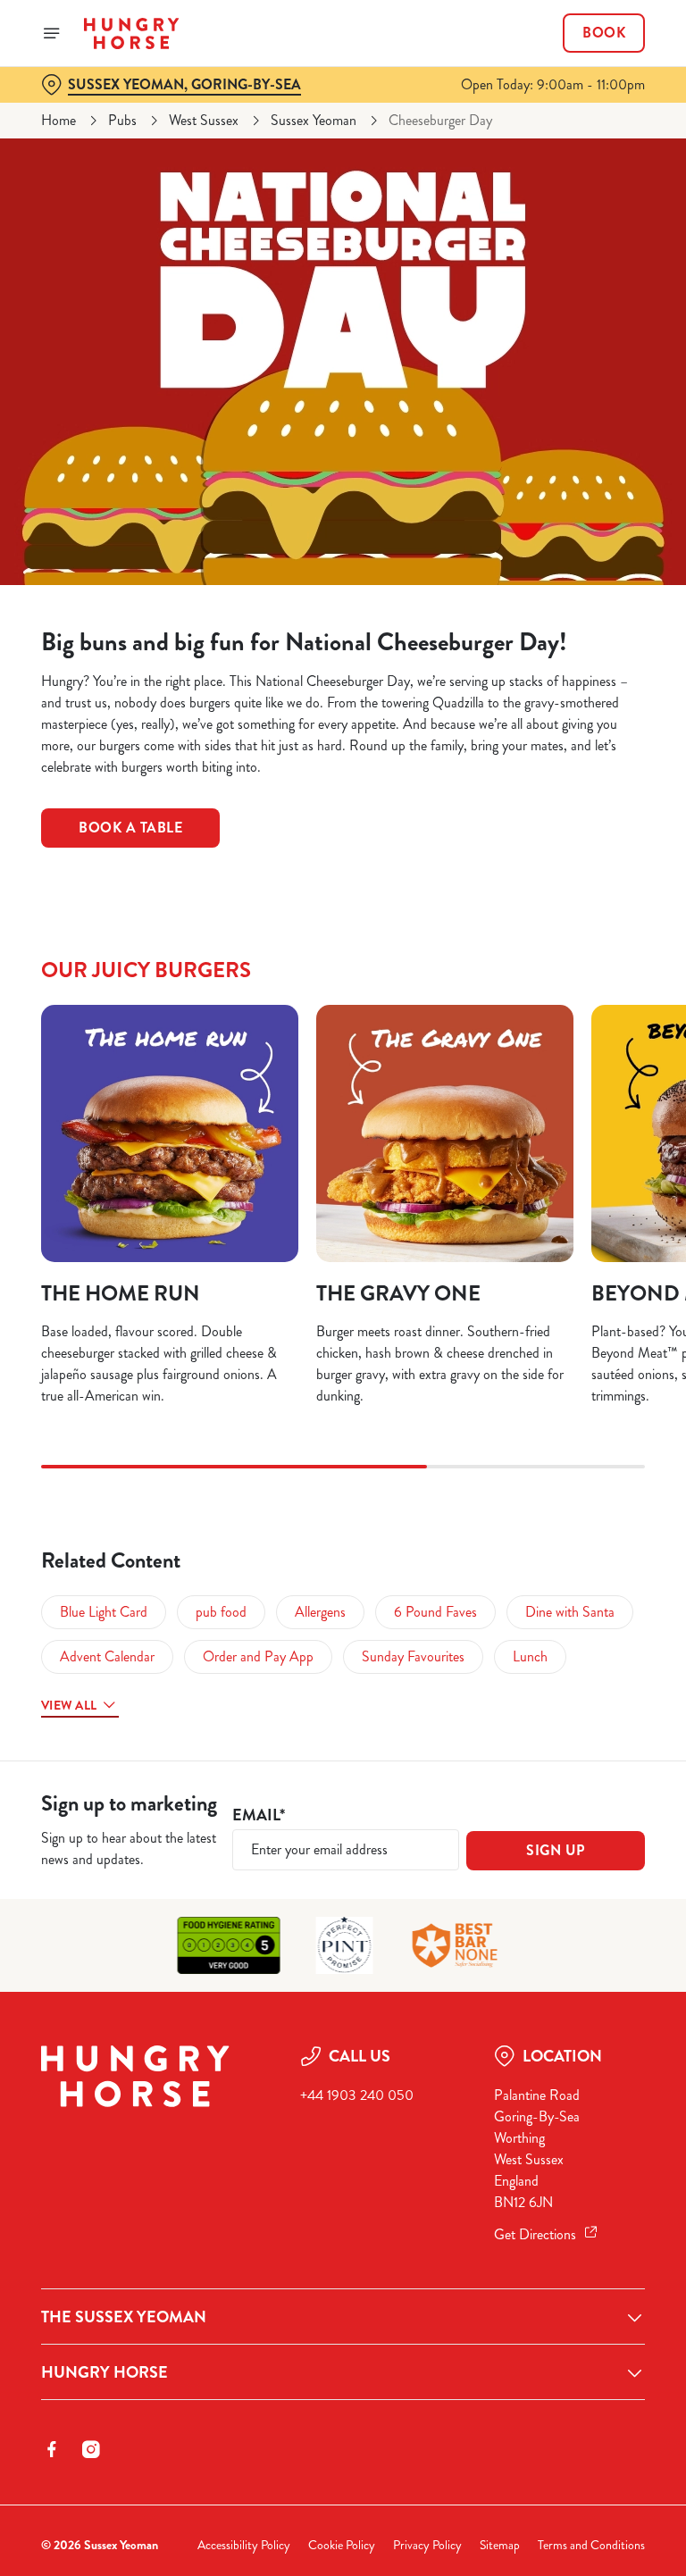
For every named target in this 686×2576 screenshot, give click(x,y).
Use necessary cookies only (339, 1473)
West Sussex (204, 120)
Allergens (320, 1612)
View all (69, 1705)
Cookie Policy (342, 2545)
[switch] (259, 1351)
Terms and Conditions (591, 2545)
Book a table (130, 828)
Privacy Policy (427, 2545)
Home (59, 120)
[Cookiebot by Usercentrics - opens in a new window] (587, 1089)
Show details (590, 1416)
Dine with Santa (570, 1612)
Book (604, 33)
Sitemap (500, 2545)
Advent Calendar (107, 1656)
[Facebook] (52, 2449)
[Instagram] (91, 2449)
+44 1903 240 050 (357, 2095)
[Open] (52, 33)
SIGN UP (556, 1850)
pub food (221, 1612)
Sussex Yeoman (314, 120)
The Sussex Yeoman (124, 2317)
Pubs (122, 120)
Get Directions (535, 2234)
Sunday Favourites (413, 1656)
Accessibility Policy (244, 2545)
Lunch (530, 1656)
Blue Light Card (104, 1612)
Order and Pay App (258, 1656)
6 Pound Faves (435, 1612)
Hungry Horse (105, 2372)
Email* (259, 1815)
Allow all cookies (559, 1473)
